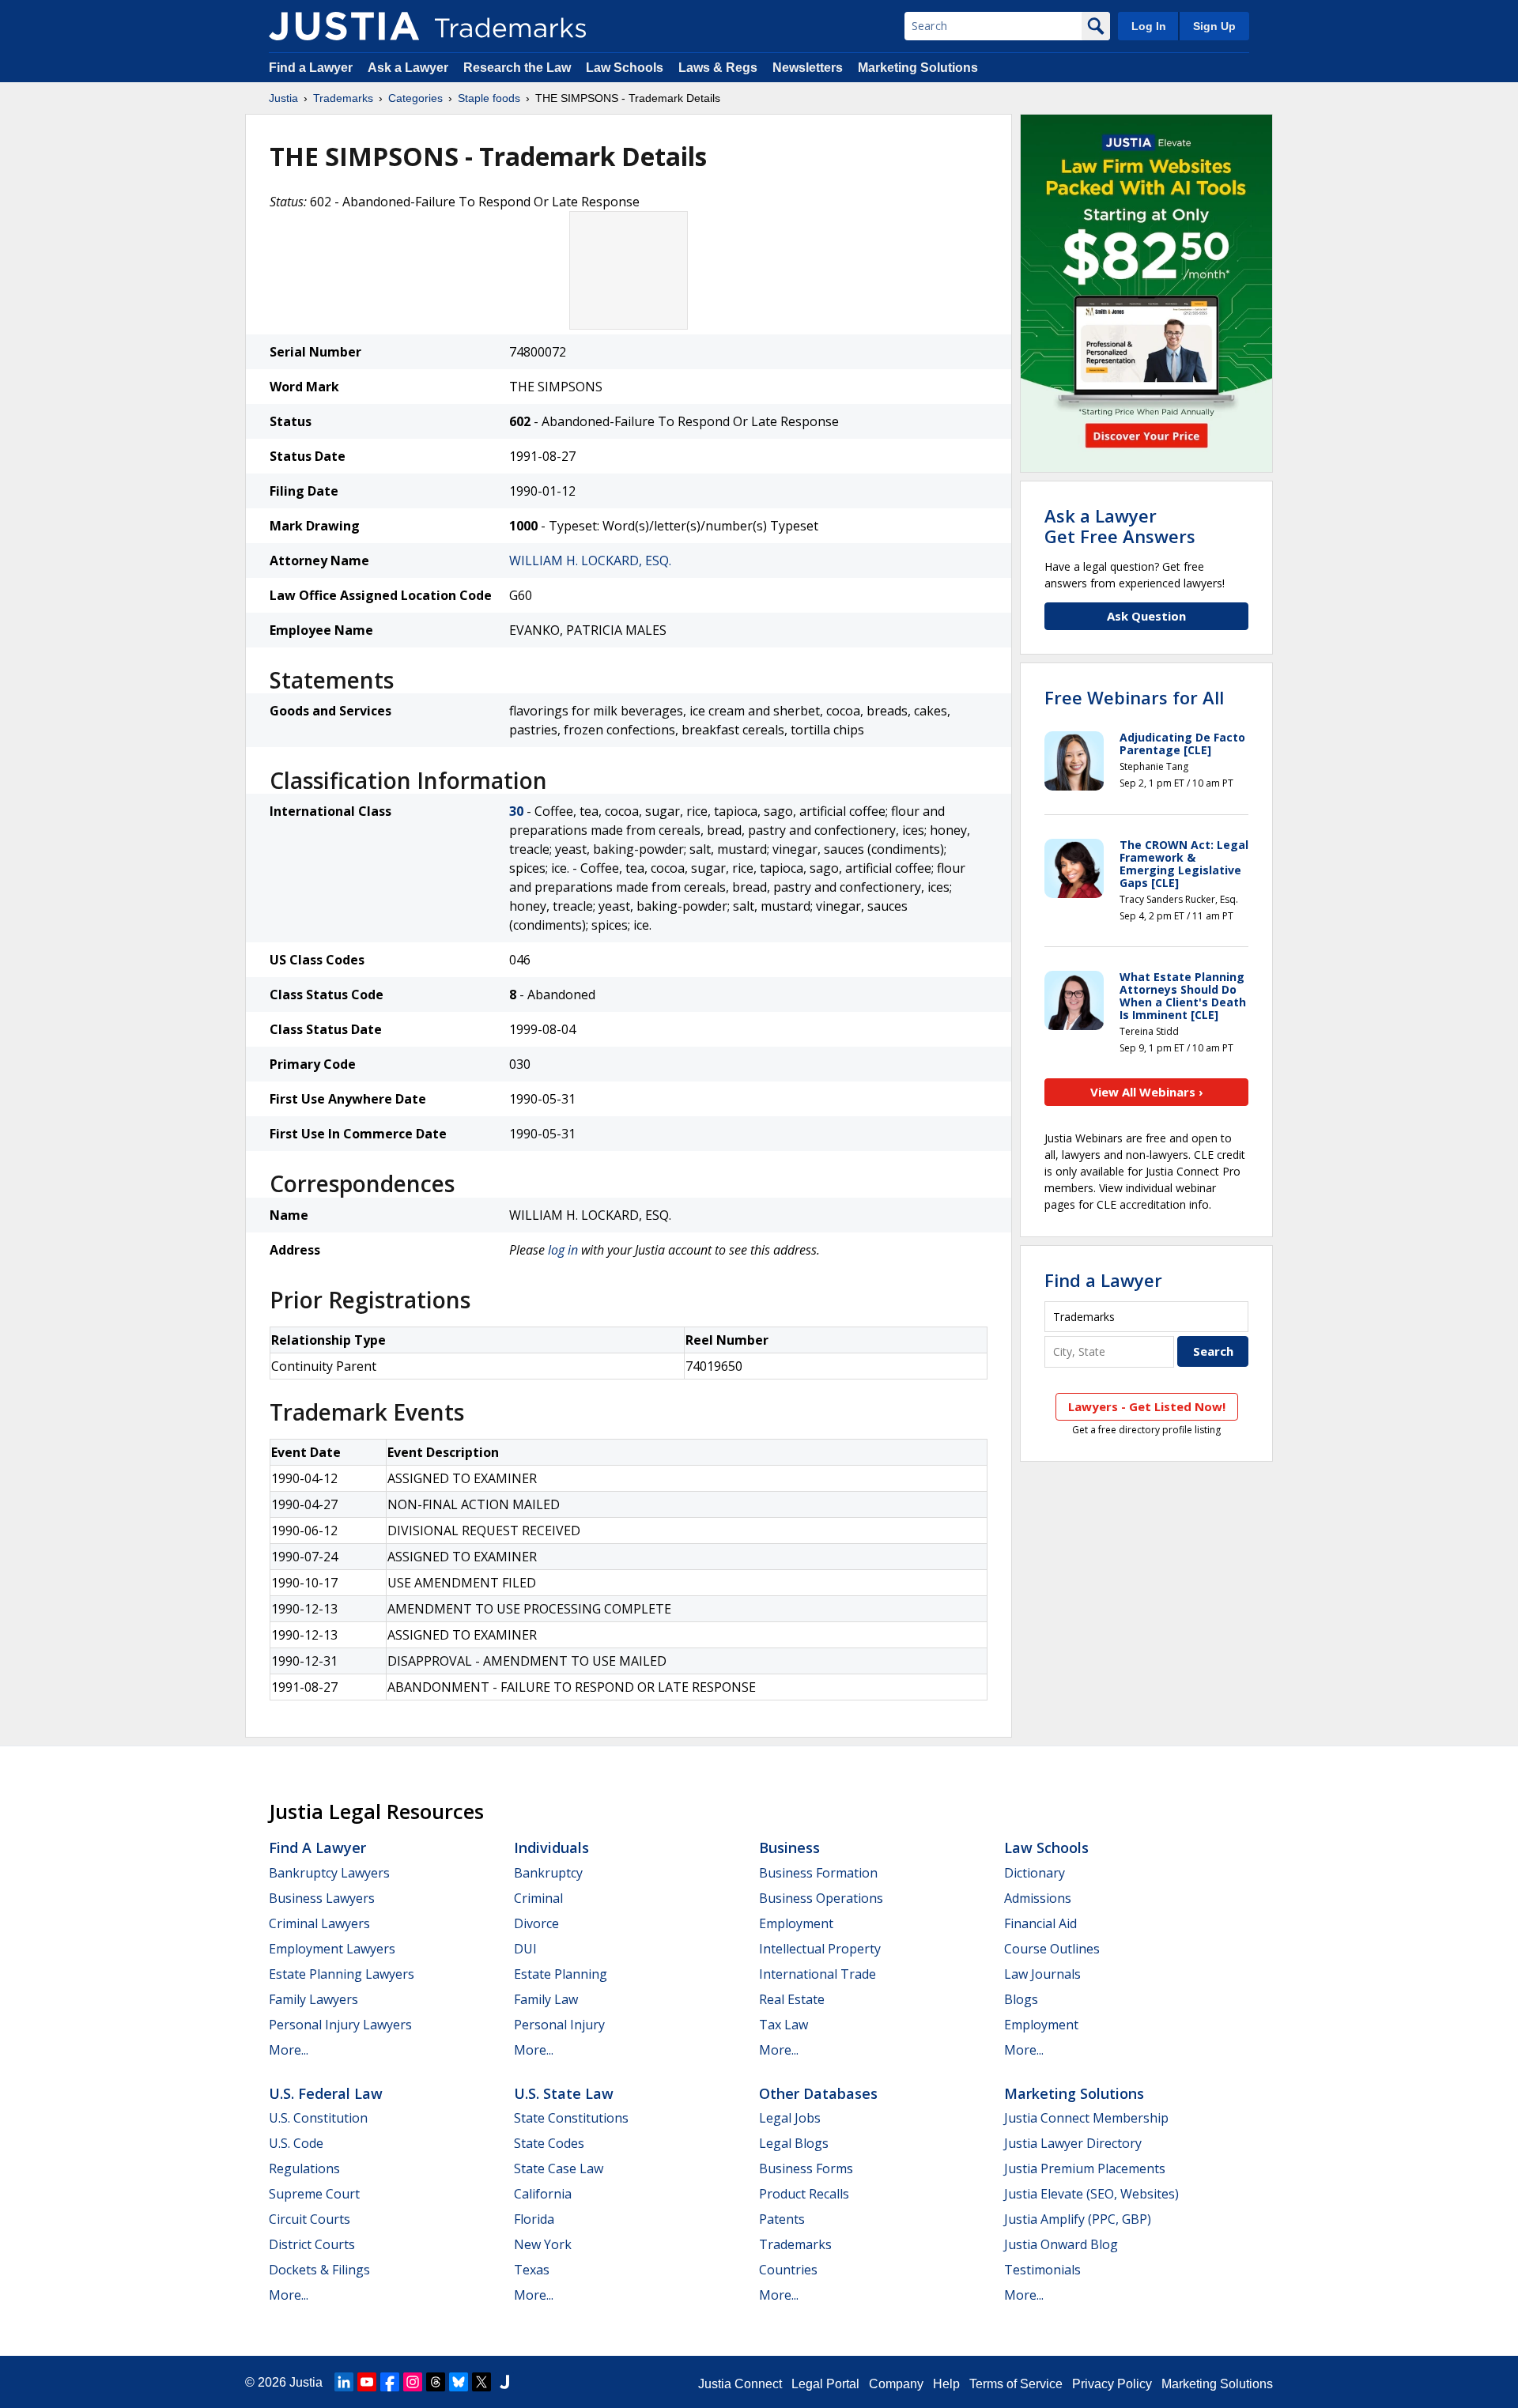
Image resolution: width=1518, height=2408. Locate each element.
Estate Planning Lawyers (342, 1974)
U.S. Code (296, 2143)
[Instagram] (413, 2382)
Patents (782, 2219)
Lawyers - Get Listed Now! (1147, 1406)
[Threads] (436, 2382)
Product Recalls (804, 2194)
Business (789, 1848)
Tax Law (784, 2025)
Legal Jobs (790, 2118)
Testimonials (1042, 2270)
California (543, 2194)
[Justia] (344, 26)
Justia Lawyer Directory (1073, 2143)
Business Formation (818, 1873)
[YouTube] (367, 2382)
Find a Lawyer (311, 68)
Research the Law (517, 68)
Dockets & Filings (319, 2270)
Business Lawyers (322, 1898)
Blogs (1021, 1999)
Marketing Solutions (918, 68)
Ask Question (1146, 616)
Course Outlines (1052, 1949)
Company (896, 2384)
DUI (525, 1949)
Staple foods (489, 98)
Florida (534, 2219)
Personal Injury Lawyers (340, 2025)
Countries (788, 2270)
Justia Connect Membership (1086, 2118)
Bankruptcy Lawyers (329, 1873)
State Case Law (559, 2168)
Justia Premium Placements (1085, 2168)
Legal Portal (825, 2384)
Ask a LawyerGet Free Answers (1120, 526)
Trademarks (343, 98)
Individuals (551, 1848)
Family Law (546, 1999)
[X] (481, 2382)
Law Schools (625, 68)
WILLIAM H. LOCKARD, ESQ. (590, 560)
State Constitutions (571, 2118)
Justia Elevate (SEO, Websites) (1091, 2194)
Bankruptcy (548, 1873)
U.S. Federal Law (326, 2093)
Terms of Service (1016, 2384)
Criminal (538, 1898)
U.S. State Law (564, 2093)
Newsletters (808, 68)
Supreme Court (314, 2194)
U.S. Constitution (318, 2118)
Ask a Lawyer (408, 68)
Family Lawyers (313, 1999)
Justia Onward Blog (1061, 2244)
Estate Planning (561, 1974)
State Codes (549, 2143)
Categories (415, 98)
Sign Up (1214, 26)
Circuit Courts (310, 2219)
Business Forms (806, 2168)
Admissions (1038, 1898)
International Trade (818, 1974)
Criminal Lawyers (319, 1923)
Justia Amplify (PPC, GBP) (1078, 2219)
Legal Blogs (794, 2143)
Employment (796, 1923)
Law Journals (1042, 1974)
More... (289, 2050)
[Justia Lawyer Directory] (504, 2382)
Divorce (536, 1923)
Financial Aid (1040, 1923)
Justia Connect (740, 2384)
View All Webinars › (1147, 1092)
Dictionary (1035, 1873)
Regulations (304, 2168)
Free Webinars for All (1134, 697)
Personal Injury (559, 2025)
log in (563, 1250)
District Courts (312, 2244)
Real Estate (792, 1999)
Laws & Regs (718, 68)
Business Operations (821, 1898)
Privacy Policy (1112, 2384)
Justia (283, 98)
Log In (1149, 26)
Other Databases (818, 2093)
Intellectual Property (820, 1949)
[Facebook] (390, 2382)
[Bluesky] (459, 2382)
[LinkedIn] (344, 2382)
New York (543, 2244)
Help (946, 2384)
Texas (532, 2270)
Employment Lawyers (332, 1949)
